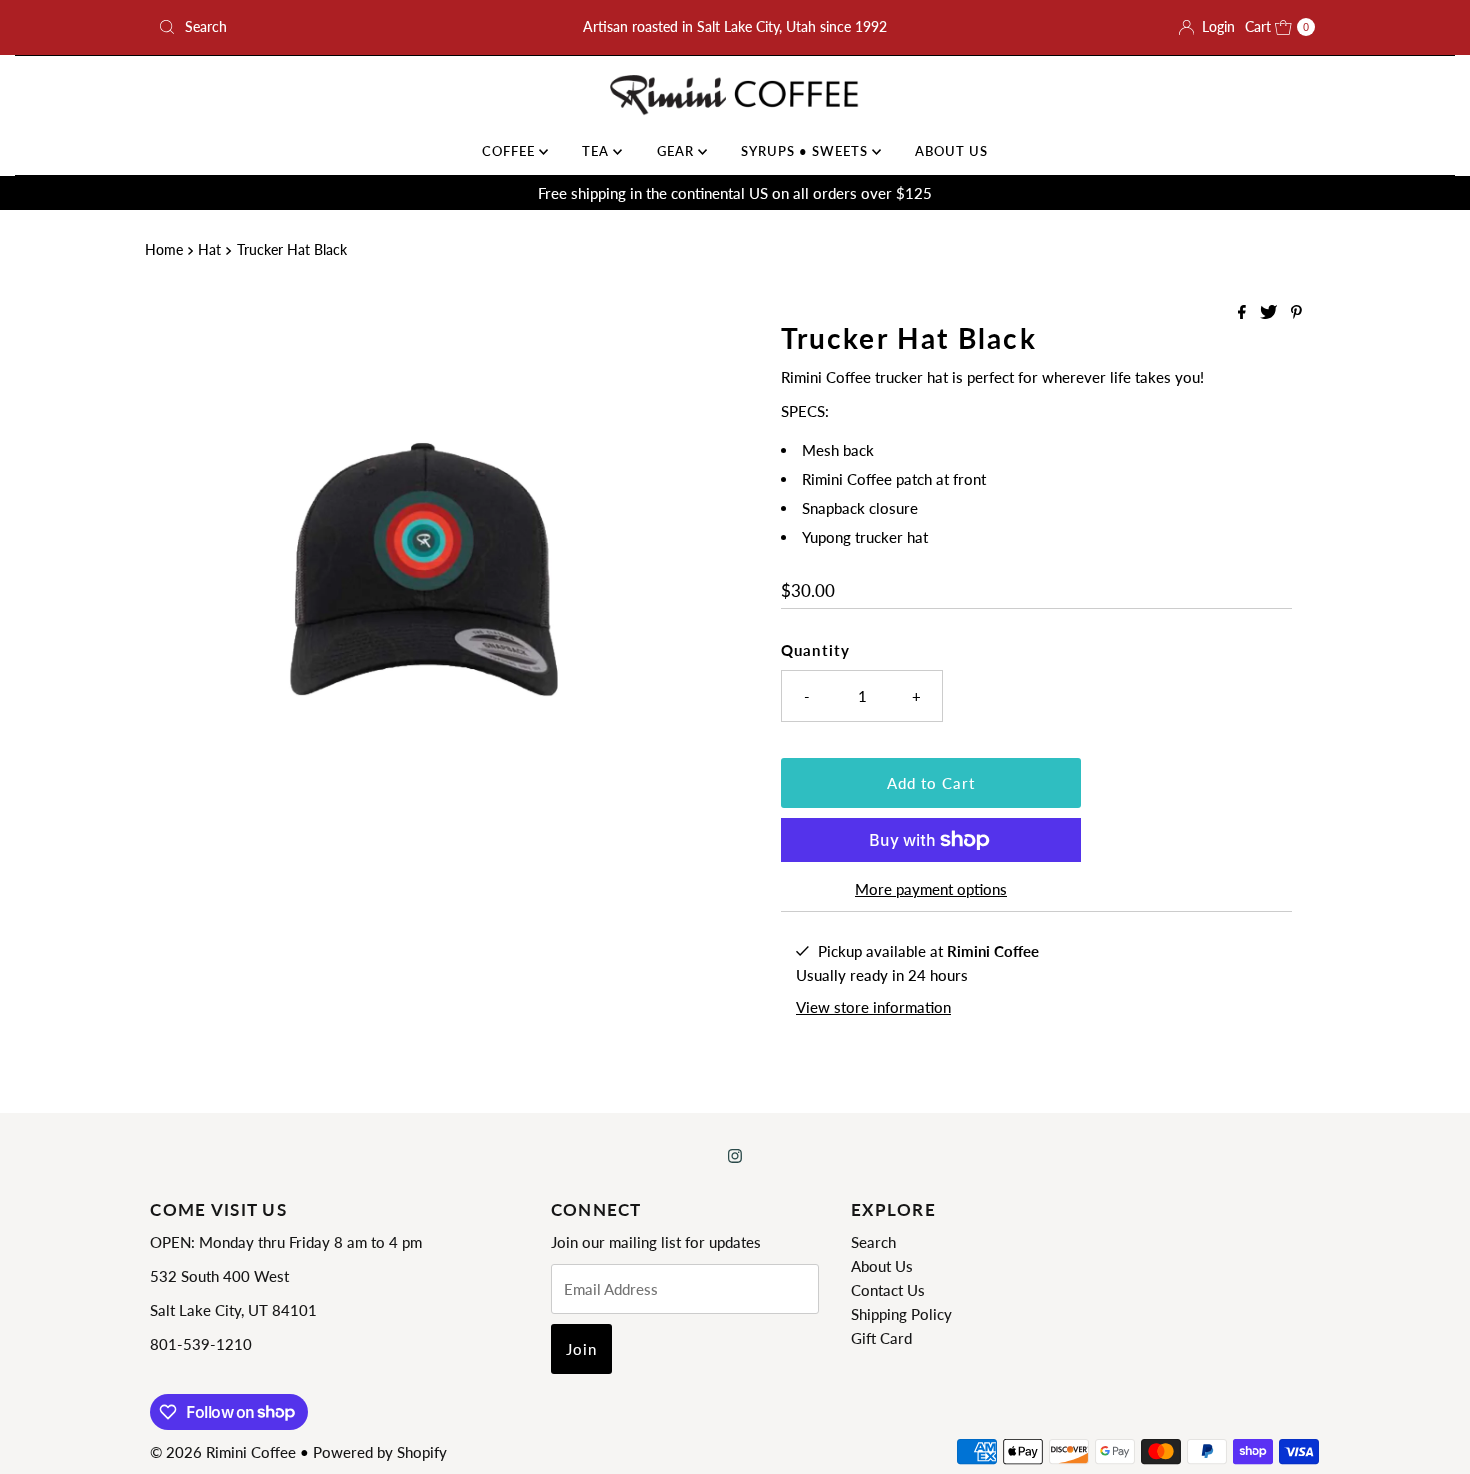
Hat (209, 250)
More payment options (931, 889)
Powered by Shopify (380, 1452)
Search (873, 1242)
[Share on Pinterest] (1296, 312)
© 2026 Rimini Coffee (223, 1452)
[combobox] (339, 27)
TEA (597, 151)
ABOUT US (951, 151)
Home (164, 250)
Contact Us (888, 1290)
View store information (873, 1007)
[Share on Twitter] (1270, 312)
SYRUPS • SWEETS (806, 151)
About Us (882, 1266)
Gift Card (881, 1338)
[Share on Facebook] (1244, 312)
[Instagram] (735, 1155)
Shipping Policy (901, 1314)
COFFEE (510, 151)
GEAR (677, 151)
